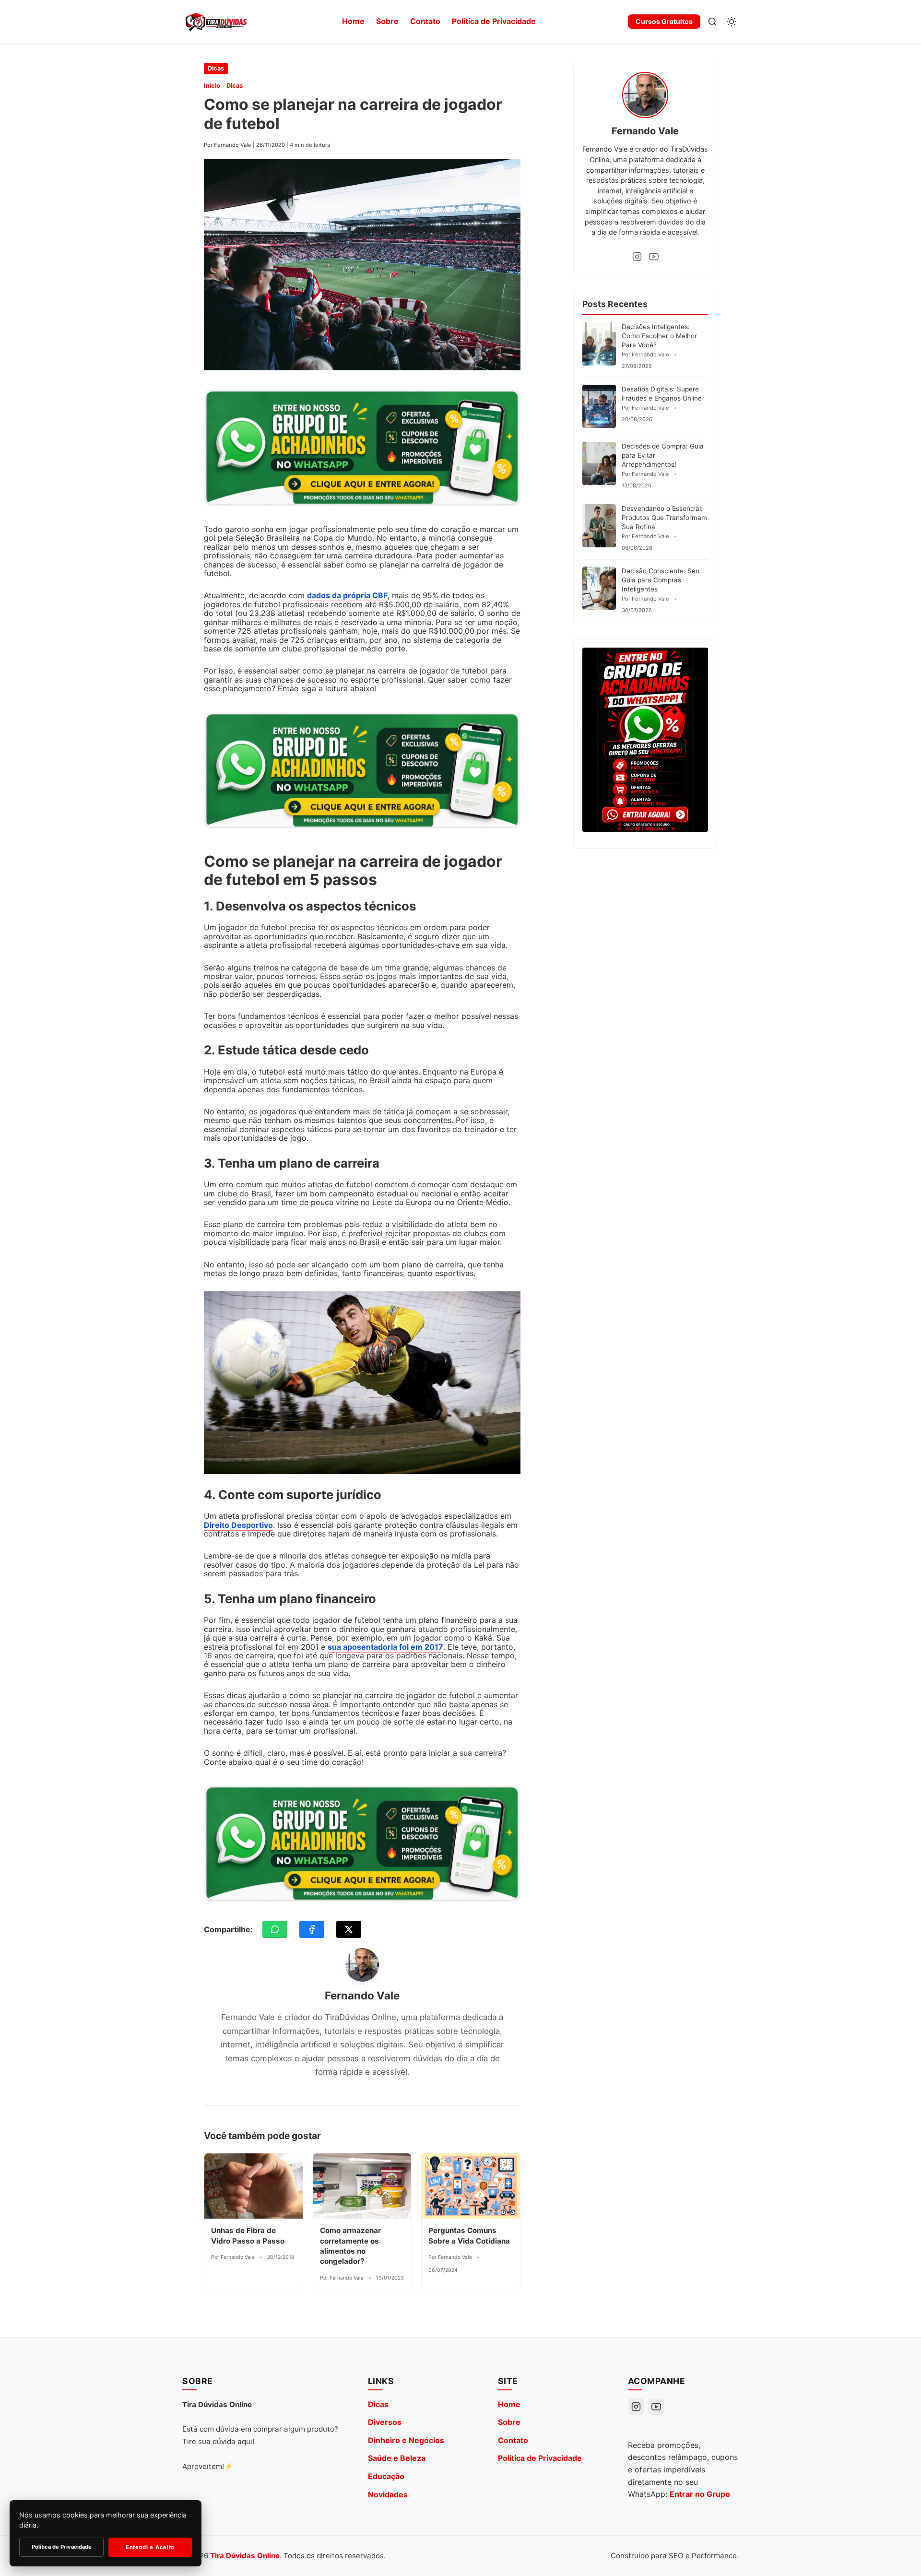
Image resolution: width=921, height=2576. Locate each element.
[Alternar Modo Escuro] (732, 22)
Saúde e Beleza (397, 2458)
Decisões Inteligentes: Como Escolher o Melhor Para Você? (659, 336)
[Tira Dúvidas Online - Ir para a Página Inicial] (216, 22)
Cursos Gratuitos (664, 21)
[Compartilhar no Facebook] (312, 1929)
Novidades (388, 2494)
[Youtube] (654, 257)
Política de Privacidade (494, 21)
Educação (386, 2476)
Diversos (385, 2422)
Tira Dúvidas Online (245, 2556)
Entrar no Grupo (700, 2494)
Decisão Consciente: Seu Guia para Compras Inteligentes (661, 580)
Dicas (216, 68)
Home (353, 21)
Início (212, 86)
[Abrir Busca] (712, 22)
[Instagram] (637, 257)
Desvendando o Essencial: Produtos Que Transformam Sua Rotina (664, 518)
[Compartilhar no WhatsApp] (275, 1929)
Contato (425, 21)
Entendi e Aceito (150, 2547)
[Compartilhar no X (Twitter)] (349, 1929)
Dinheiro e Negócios (406, 2440)
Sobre (387, 21)
